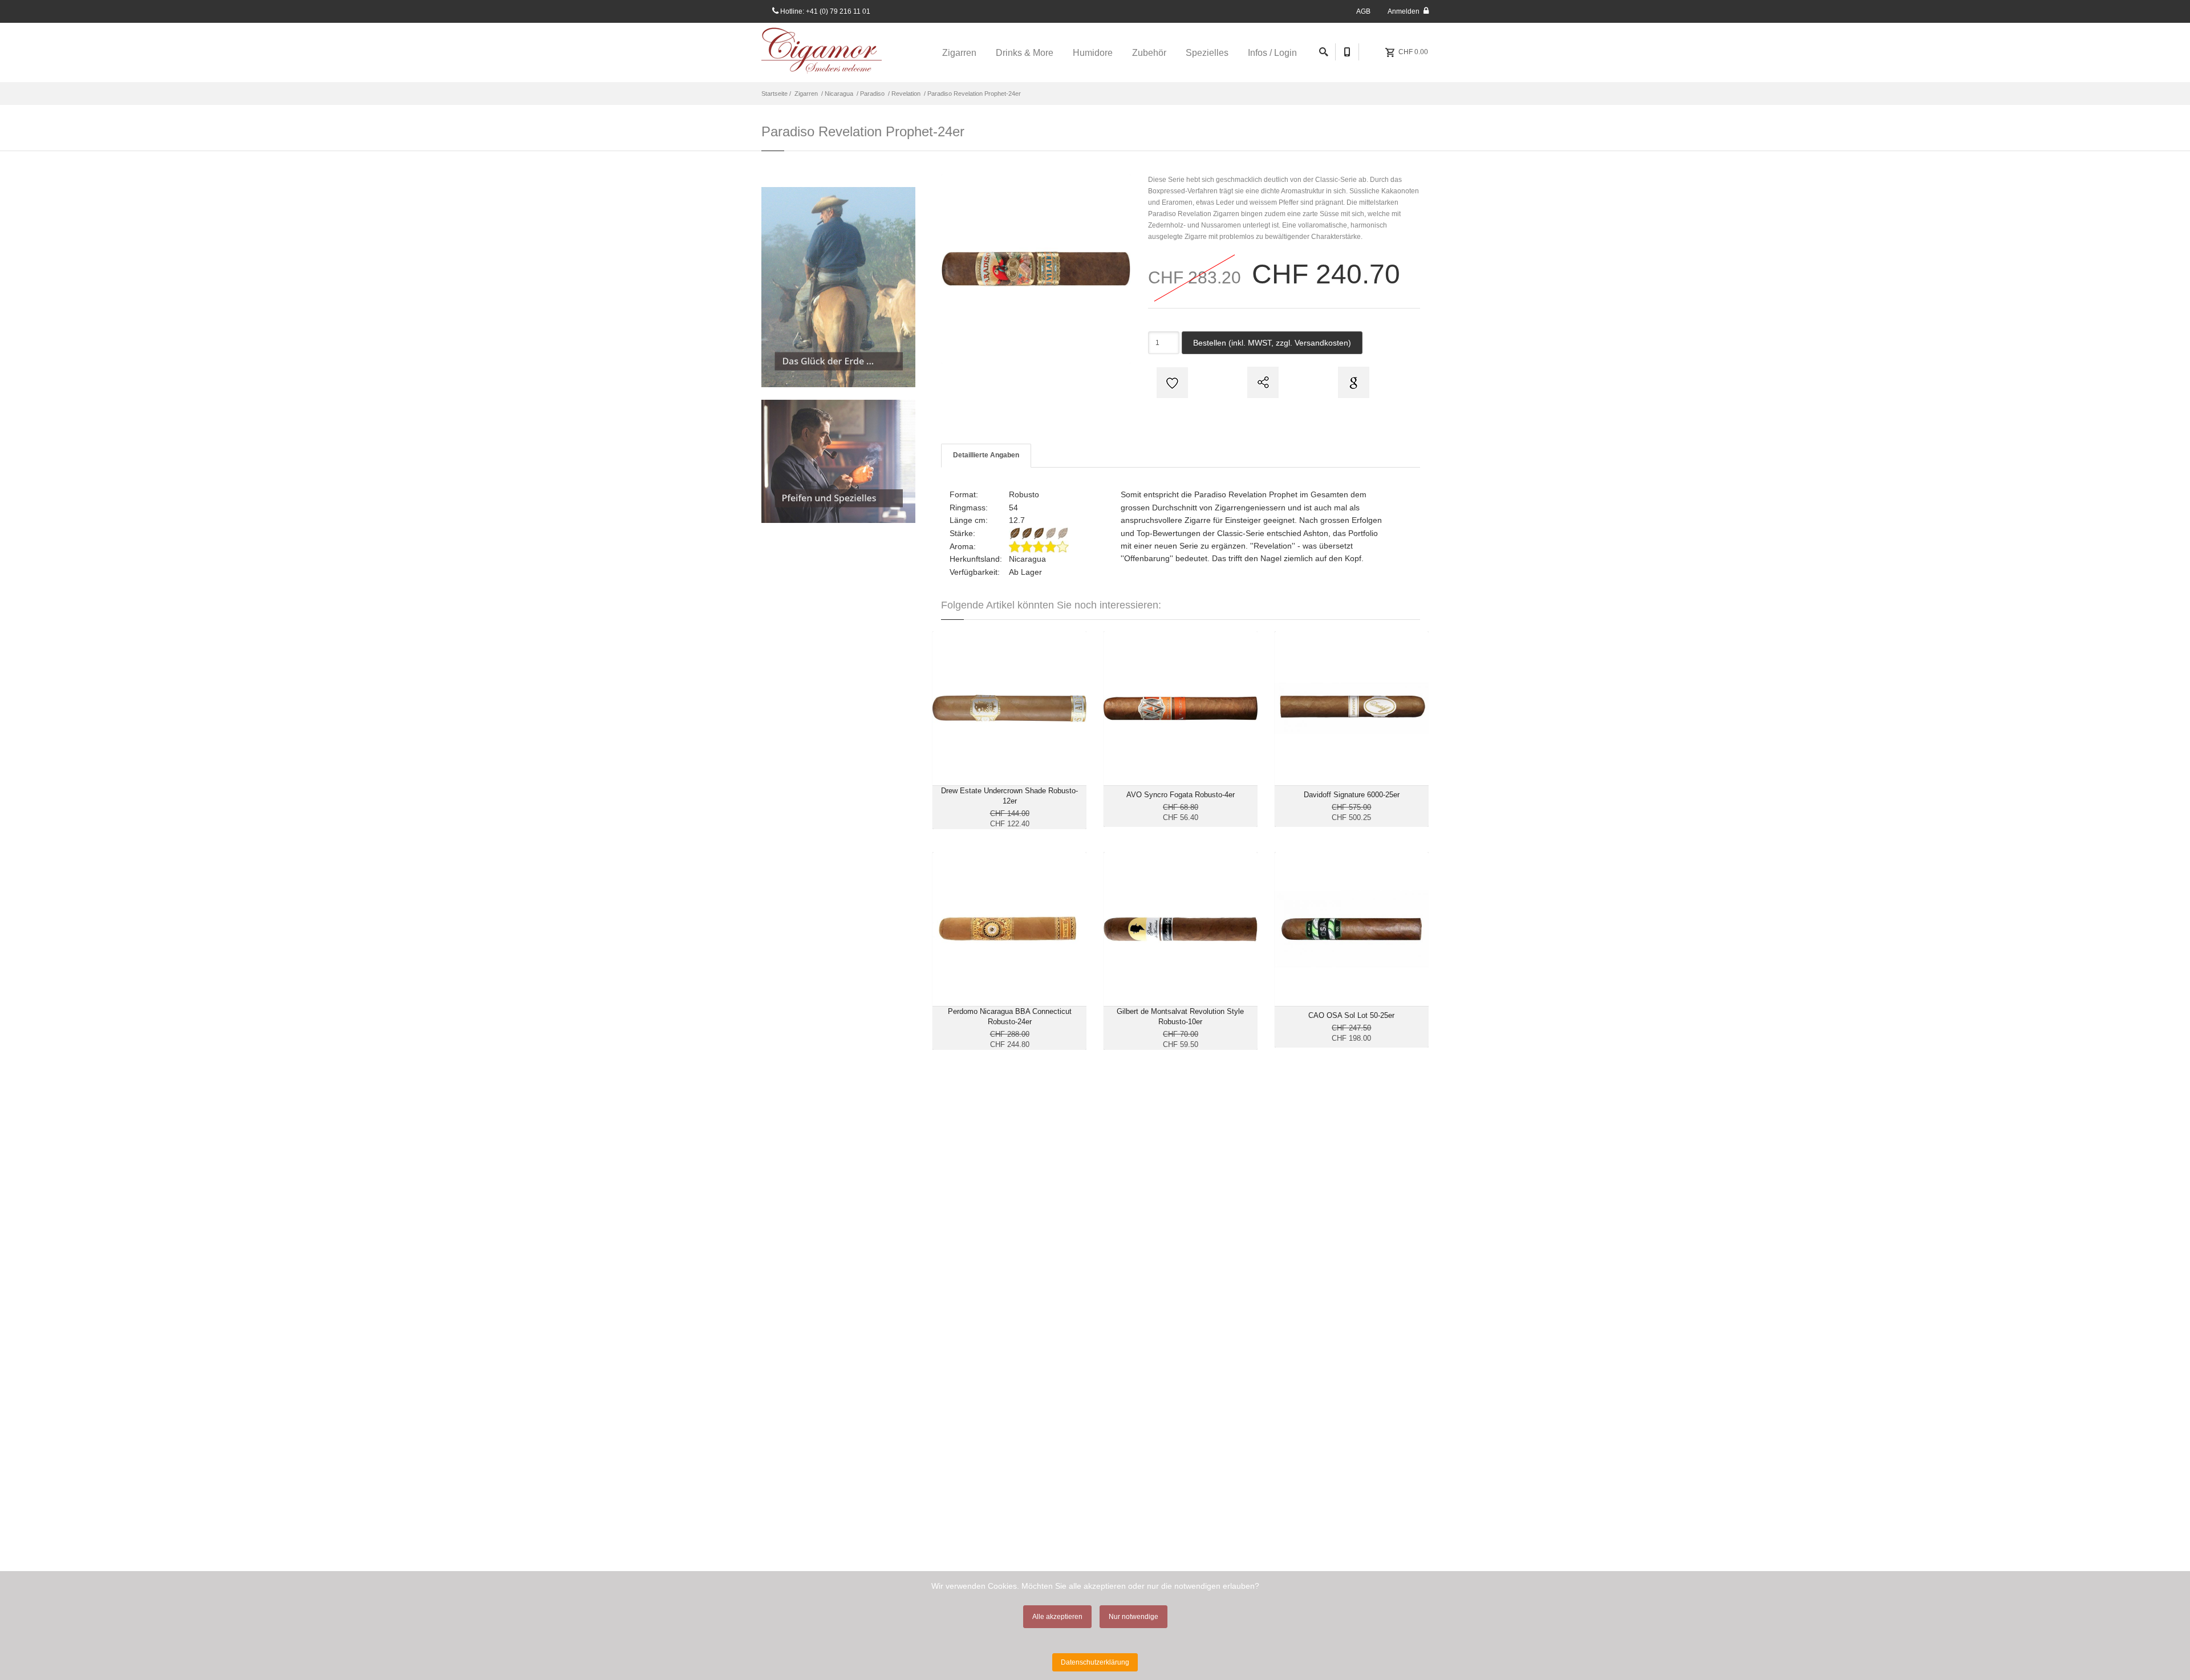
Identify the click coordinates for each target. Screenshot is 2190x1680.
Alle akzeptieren (1057, 1617)
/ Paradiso (870, 94)
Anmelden (1404, 11)
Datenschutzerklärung (1095, 1662)
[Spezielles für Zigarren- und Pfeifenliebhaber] (838, 461)
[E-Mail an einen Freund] (1262, 382)
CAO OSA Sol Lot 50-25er (1351, 1015)
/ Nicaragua (836, 94)
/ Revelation (903, 94)
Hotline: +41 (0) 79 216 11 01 (824, 11)
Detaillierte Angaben (986, 455)
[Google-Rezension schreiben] (1352, 382)
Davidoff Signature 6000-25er (1352, 795)
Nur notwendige (1133, 1617)
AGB (1363, 11)
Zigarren (806, 94)
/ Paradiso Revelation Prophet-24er (972, 94)
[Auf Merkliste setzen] (1171, 382)
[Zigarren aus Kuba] (838, 287)
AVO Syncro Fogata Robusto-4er (1181, 795)
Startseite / (777, 94)
